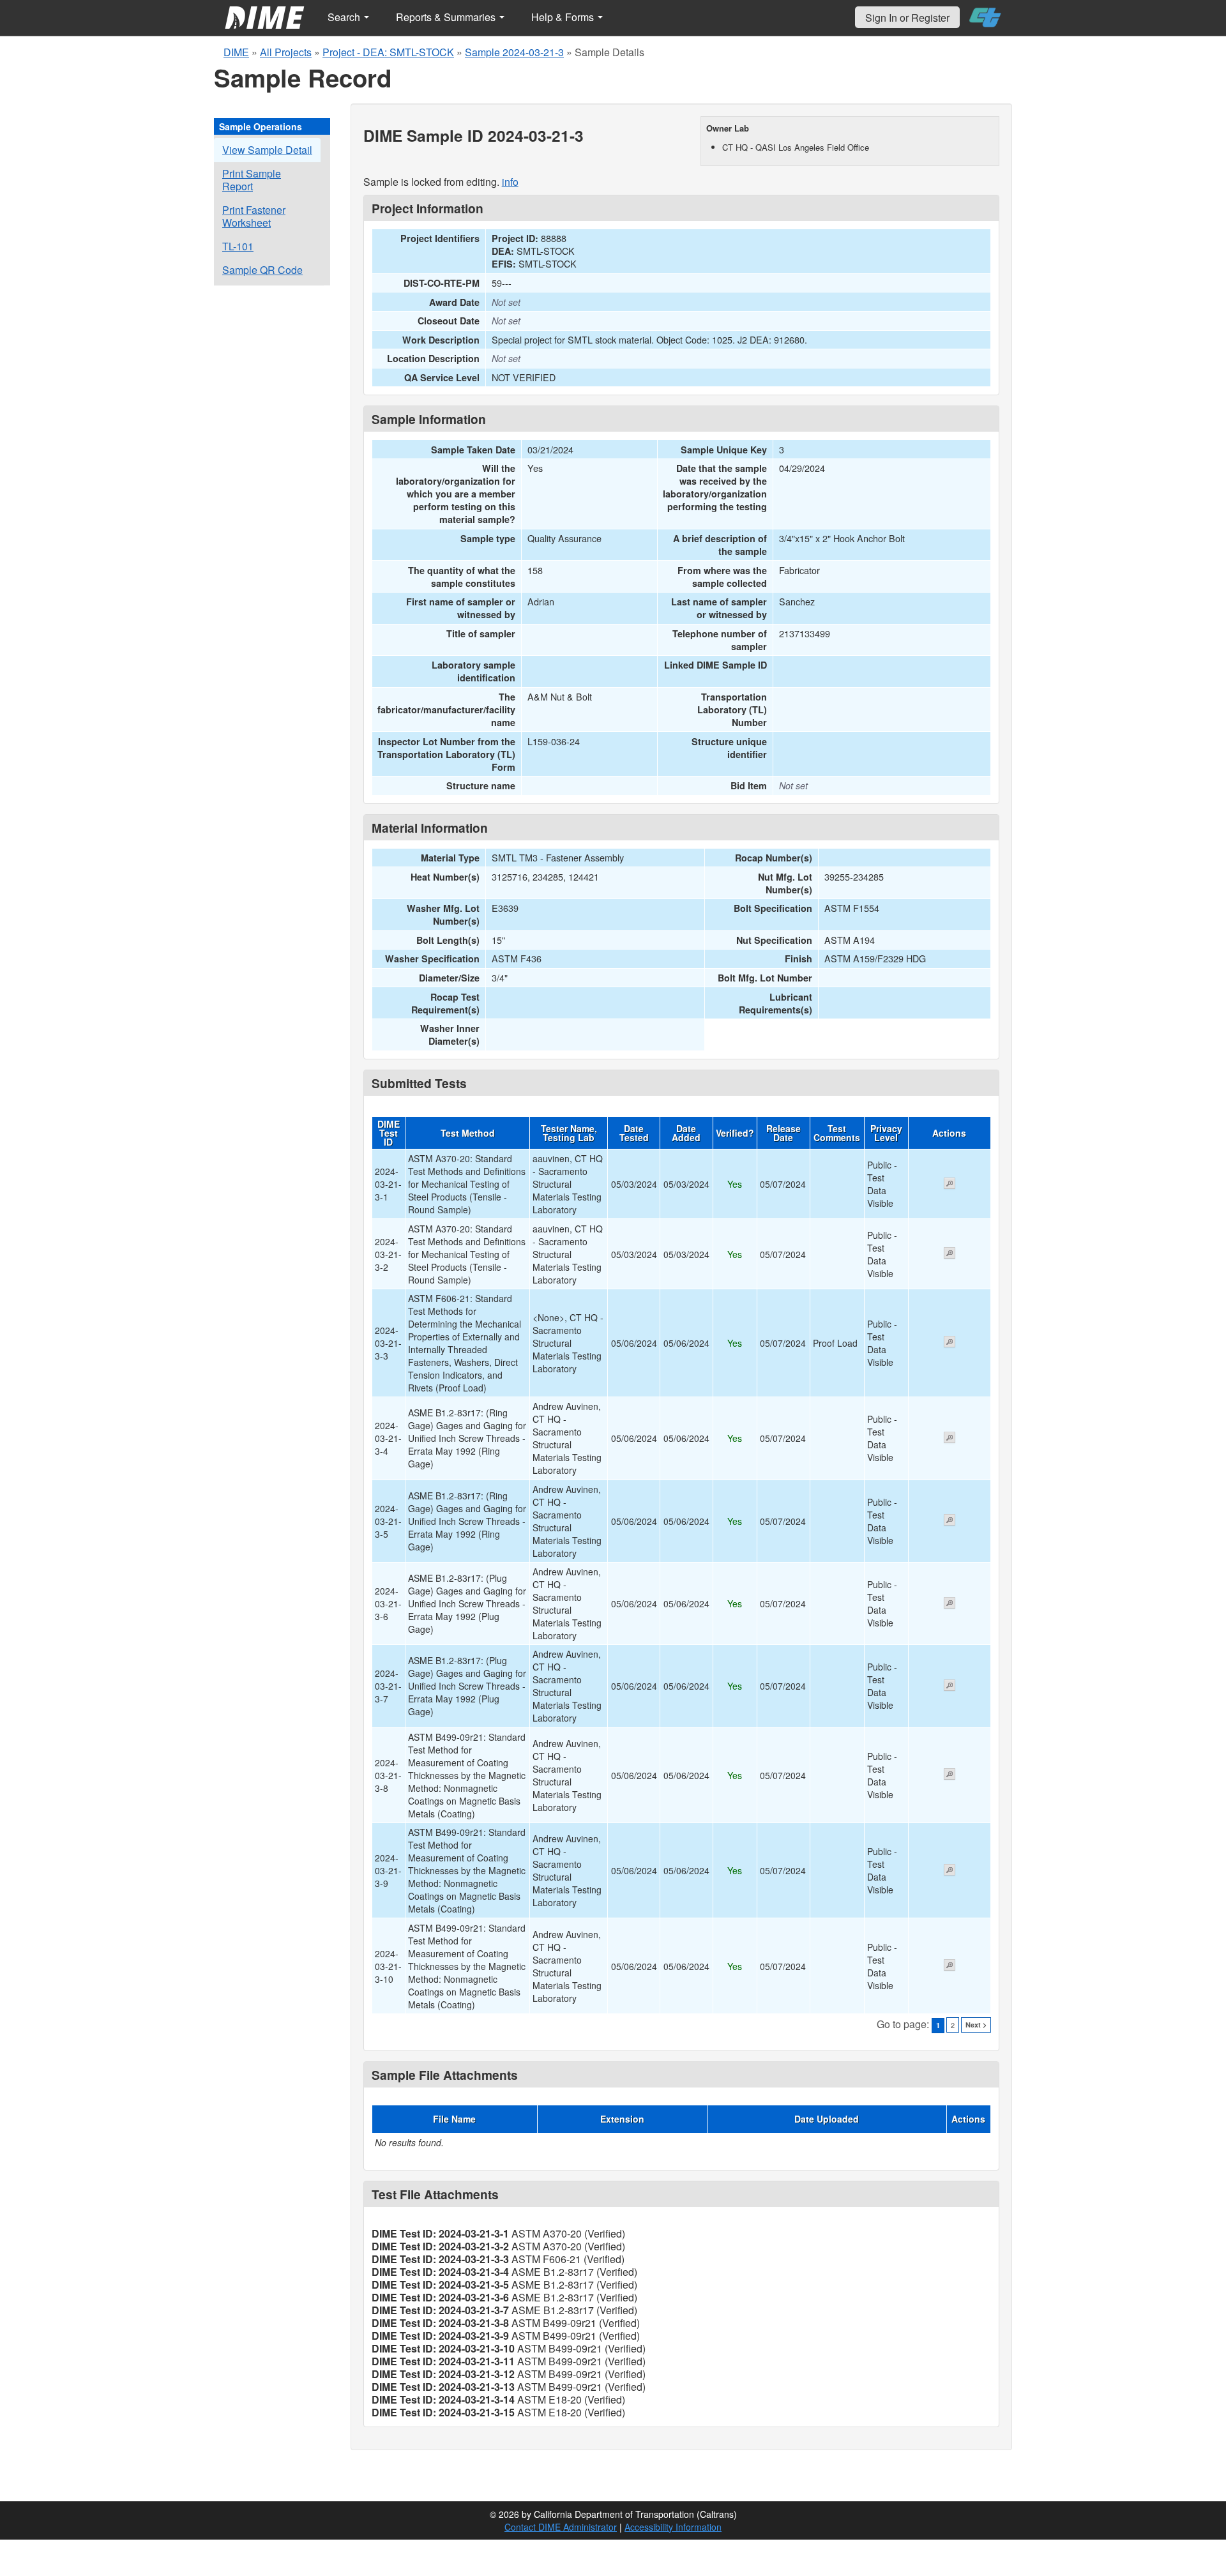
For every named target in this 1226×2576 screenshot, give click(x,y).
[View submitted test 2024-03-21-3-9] (950, 1871)
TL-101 (238, 246)
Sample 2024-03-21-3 (514, 52)
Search (345, 17)
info (510, 182)
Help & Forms (564, 17)
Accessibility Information (673, 2527)
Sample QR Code (262, 270)
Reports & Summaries (447, 17)
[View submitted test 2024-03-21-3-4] (950, 1439)
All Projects (286, 52)
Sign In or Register (907, 18)
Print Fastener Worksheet (254, 216)
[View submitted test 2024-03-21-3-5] (950, 1521)
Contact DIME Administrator (561, 2527)
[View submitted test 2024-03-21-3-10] (950, 1966)
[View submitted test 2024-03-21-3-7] (950, 1686)
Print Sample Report (252, 180)
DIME (236, 52)
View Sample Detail (267, 150)
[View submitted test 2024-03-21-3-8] (950, 1775)
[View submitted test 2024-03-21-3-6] (950, 1604)
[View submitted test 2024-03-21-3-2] (950, 1254)
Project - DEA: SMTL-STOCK (388, 52)
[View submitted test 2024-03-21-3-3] (950, 1343)
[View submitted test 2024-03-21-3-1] (950, 1185)
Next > (976, 2025)
